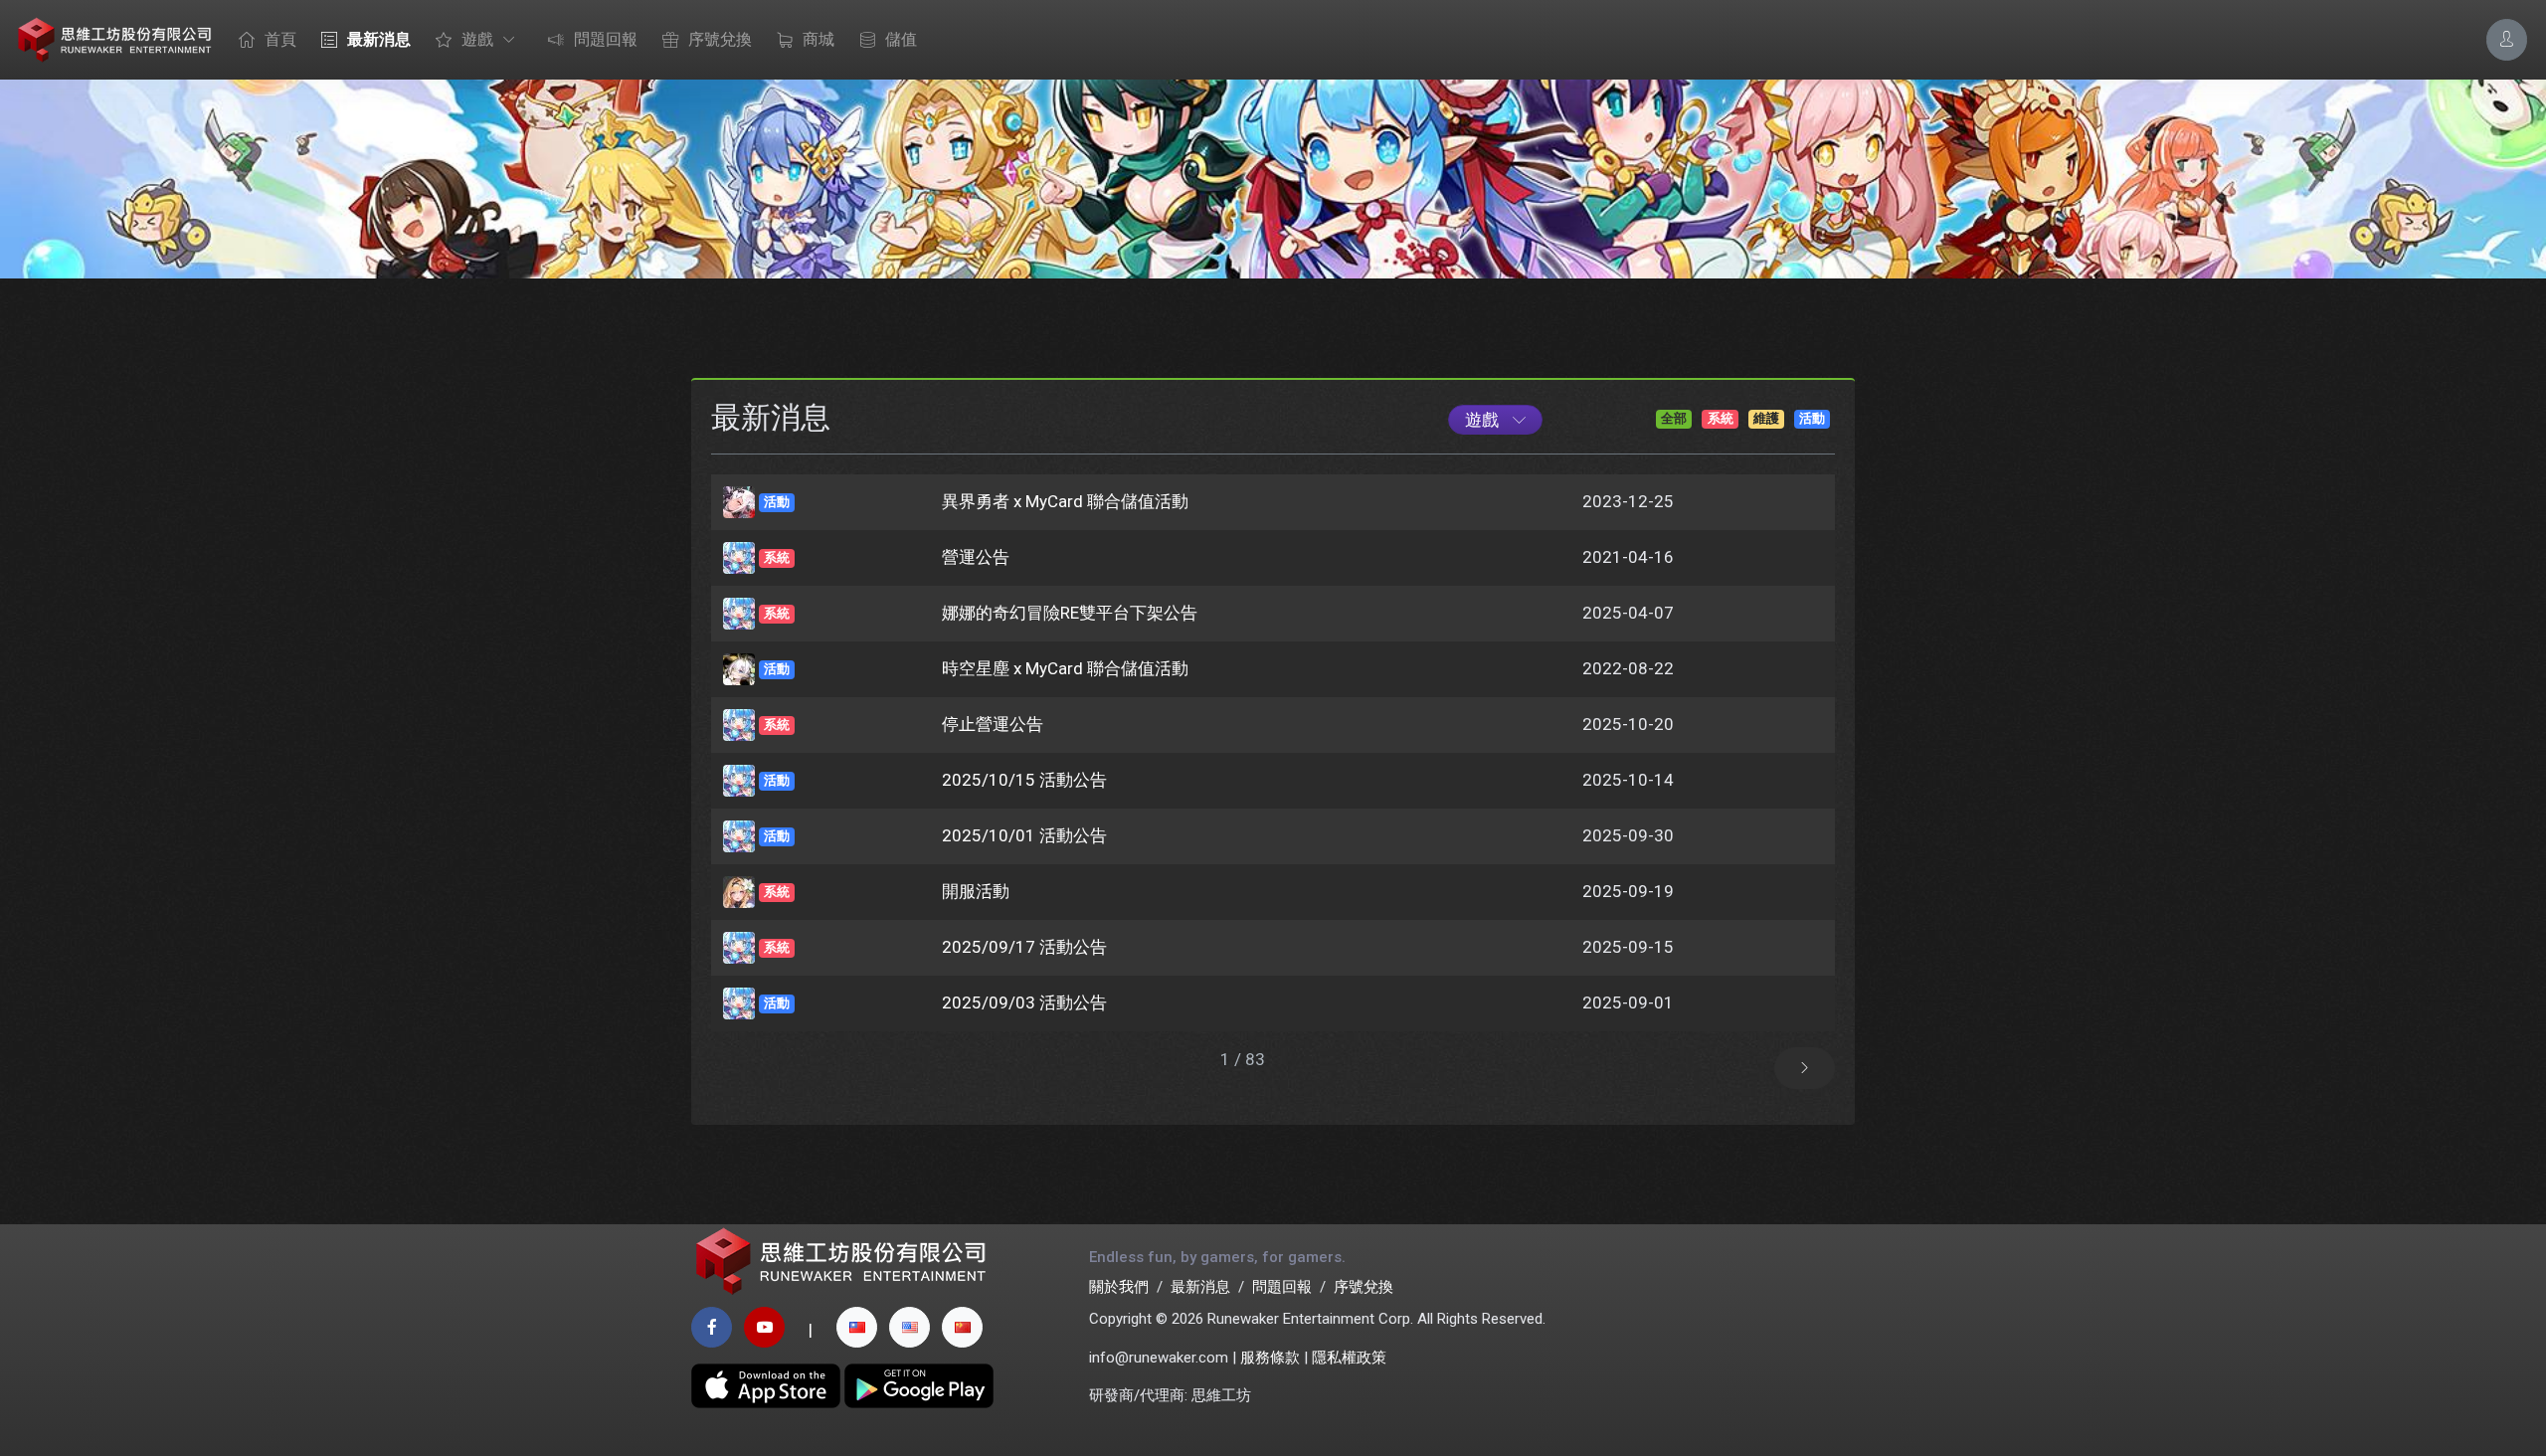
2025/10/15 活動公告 (1024, 780)
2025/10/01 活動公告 (1024, 835)
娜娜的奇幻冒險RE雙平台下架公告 (1070, 613)
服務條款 (1270, 1358)
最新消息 (379, 39)
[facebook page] (712, 1327)
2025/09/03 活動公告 (1024, 1002)
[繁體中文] (857, 1327)
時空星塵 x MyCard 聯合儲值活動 (1065, 668)
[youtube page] (764, 1327)
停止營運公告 (993, 724)
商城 (818, 39)
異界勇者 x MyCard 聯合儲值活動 (1065, 501)
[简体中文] (962, 1327)
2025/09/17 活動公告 (1024, 947)
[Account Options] (2507, 39)
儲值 (901, 39)
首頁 (280, 39)
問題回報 (606, 39)
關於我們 (1119, 1287)
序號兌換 (720, 39)
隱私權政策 (1349, 1358)
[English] (909, 1327)
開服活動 (976, 891)
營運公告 (976, 557)
